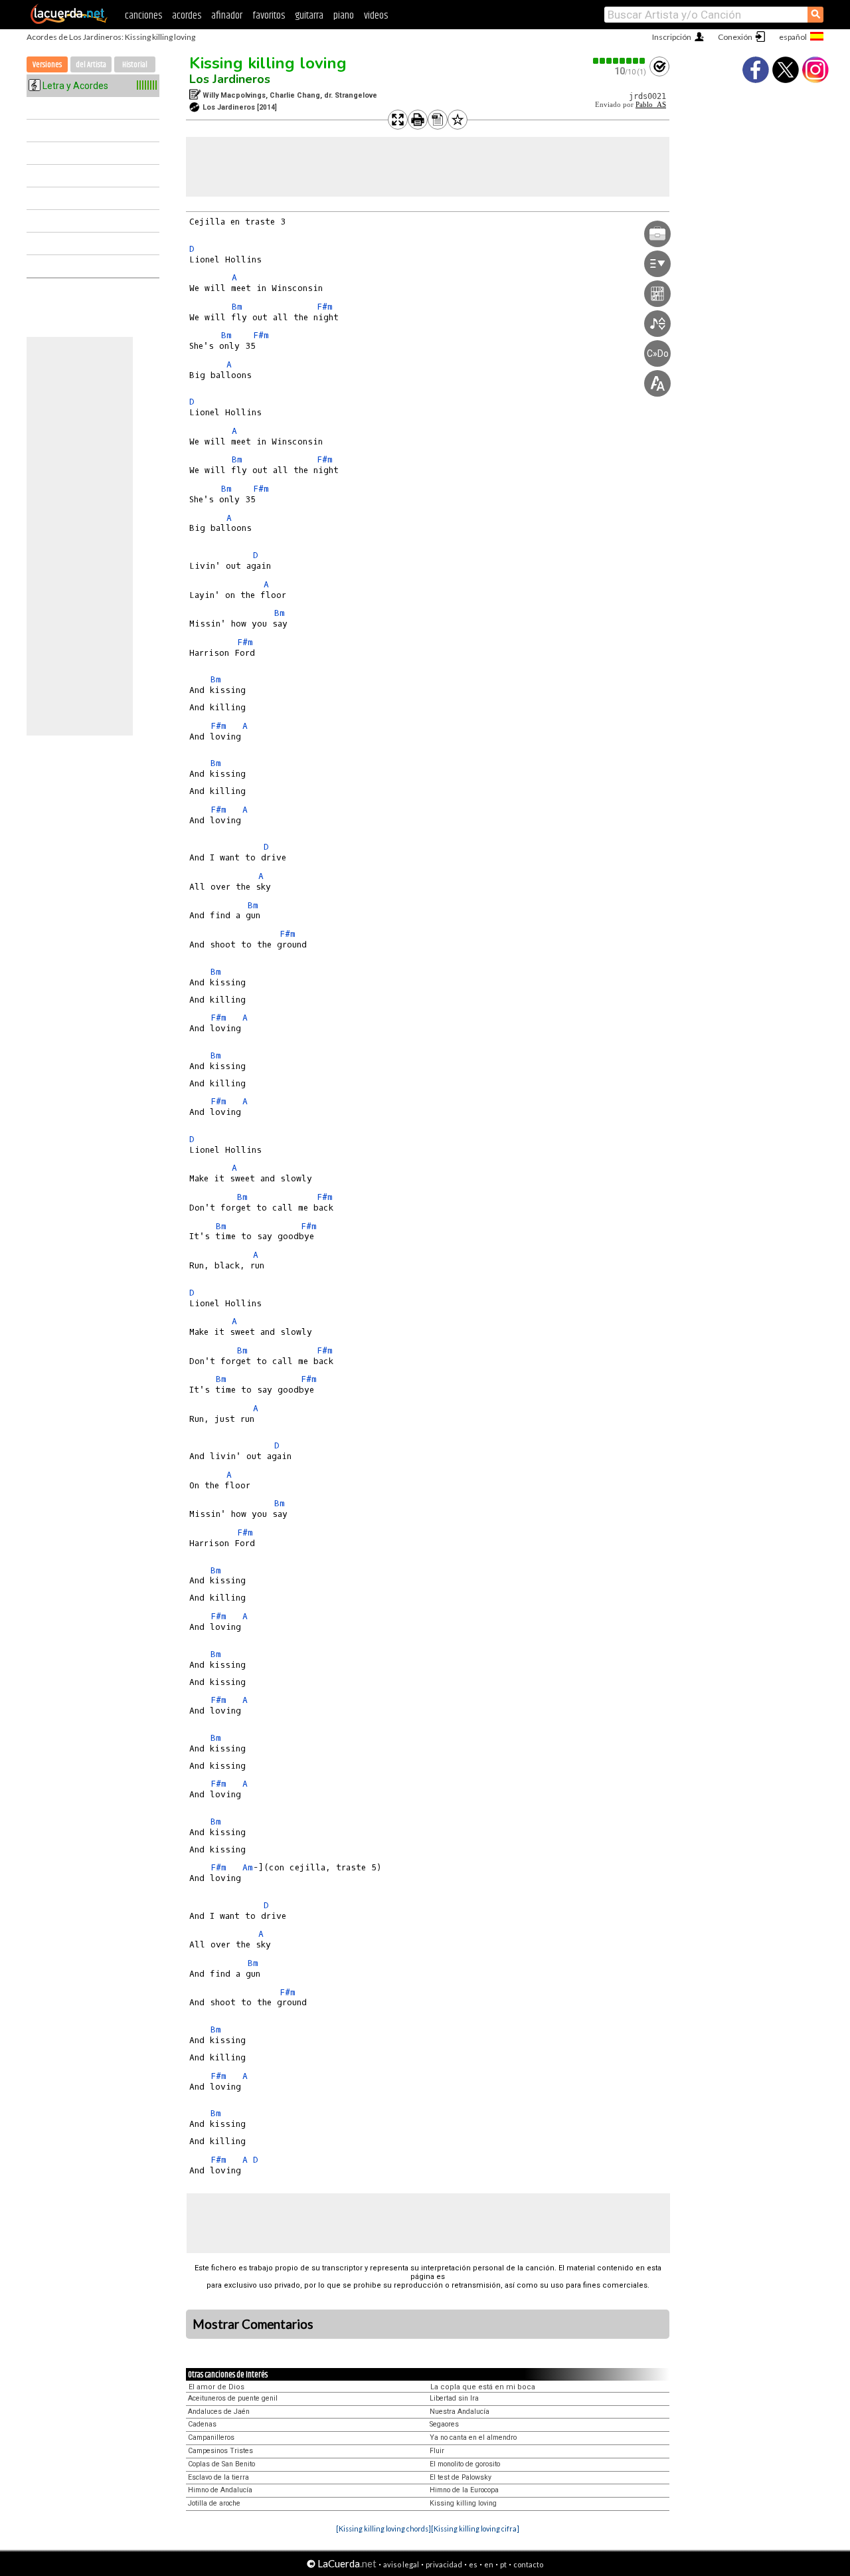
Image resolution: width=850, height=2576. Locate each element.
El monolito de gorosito (465, 2464)
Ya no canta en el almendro (473, 2437)
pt (503, 2564)
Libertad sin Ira (454, 2398)
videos (376, 16)
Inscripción (672, 37)
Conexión (735, 37)
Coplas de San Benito (221, 2464)
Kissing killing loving (268, 63)
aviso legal (401, 2564)
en (489, 2564)
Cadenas (202, 2424)
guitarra (309, 16)
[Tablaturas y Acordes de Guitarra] (69, 21)
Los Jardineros (230, 79)
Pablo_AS (651, 105)
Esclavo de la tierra (218, 2477)
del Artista (91, 65)
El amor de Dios (216, 2387)
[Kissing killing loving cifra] (475, 2528)
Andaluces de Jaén (219, 2412)
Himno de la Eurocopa (464, 2490)
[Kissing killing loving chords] (383, 2528)
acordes (187, 16)
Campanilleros (211, 2437)
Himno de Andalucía (220, 2490)
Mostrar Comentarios (253, 2324)
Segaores (444, 2424)
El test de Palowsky (461, 2477)
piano (344, 16)
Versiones (47, 65)
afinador (227, 16)
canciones (143, 16)
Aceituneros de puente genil (233, 2398)
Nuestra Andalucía (460, 2412)
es (473, 2564)
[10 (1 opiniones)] (620, 61)
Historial (135, 65)
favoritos (269, 16)
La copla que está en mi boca (483, 2387)
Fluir (437, 2451)
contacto (528, 2564)
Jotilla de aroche (214, 2503)
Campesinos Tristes (220, 2451)
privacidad (444, 2564)
